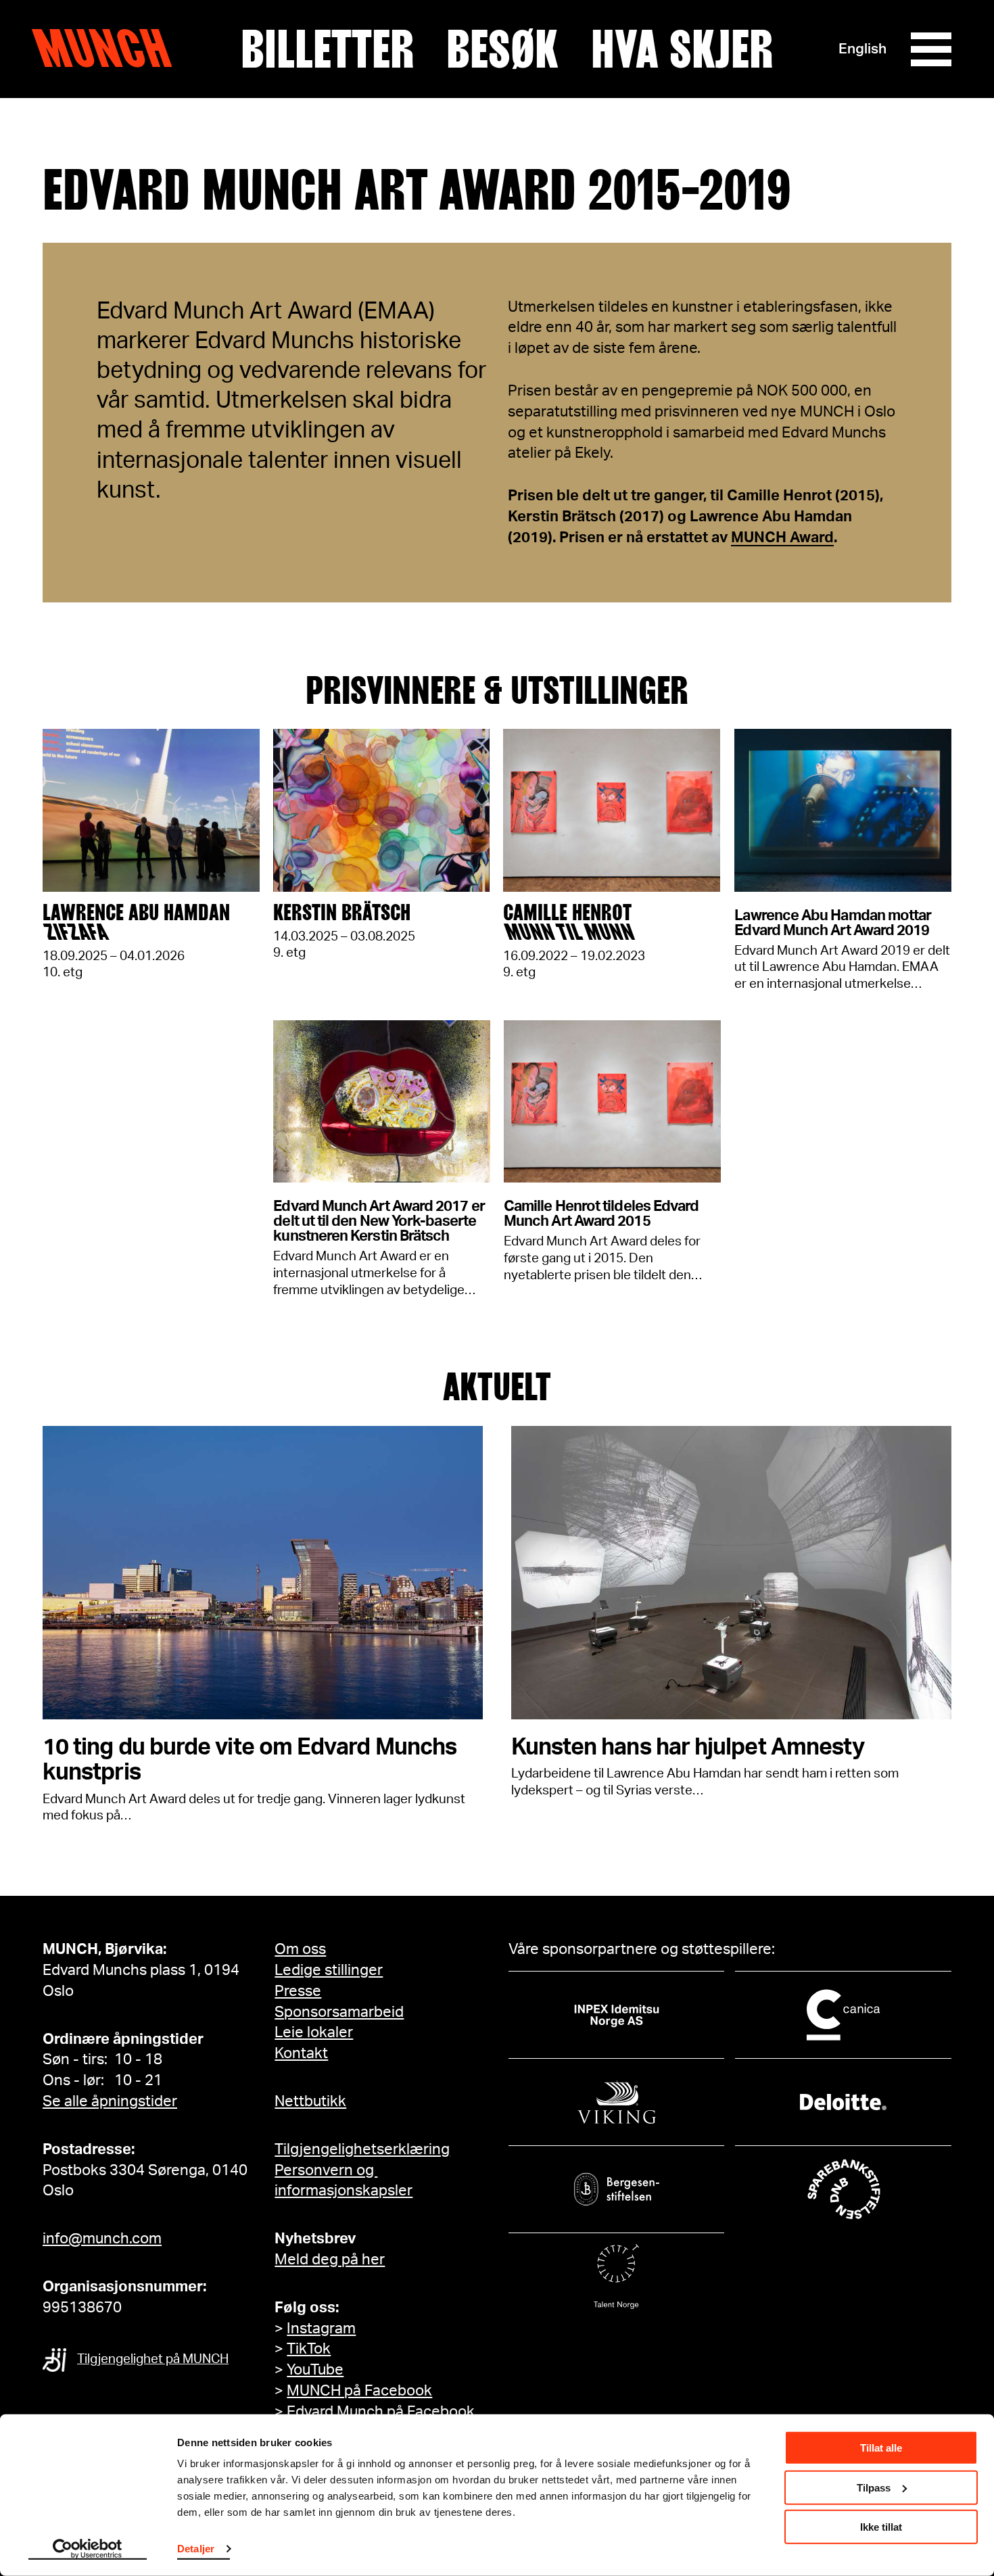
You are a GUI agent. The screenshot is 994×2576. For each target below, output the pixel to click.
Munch (109, 49)
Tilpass (874, 2487)
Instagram (321, 2329)
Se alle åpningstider (110, 2101)
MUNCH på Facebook (359, 2391)
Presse (298, 1991)
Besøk (502, 49)
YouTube (315, 2370)
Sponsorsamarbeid (339, 2012)
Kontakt (301, 2053)
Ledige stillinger (329, 1970)
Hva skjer (682, 49)
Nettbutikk (310, 2101)
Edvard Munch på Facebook (381, 2412)
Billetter (327, 49)
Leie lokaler (314, 2032)
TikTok (309, 2349)
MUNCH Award (782, 538)
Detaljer (196, 2549)
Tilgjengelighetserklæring (362, 2149)
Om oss (300, 1949)
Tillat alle (881, 2448)
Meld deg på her (330, 2260)
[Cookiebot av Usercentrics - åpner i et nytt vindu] (88, 2550)
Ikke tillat (881, 2527)
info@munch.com (102, 2239)
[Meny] (931, 49)
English (862, 49)
